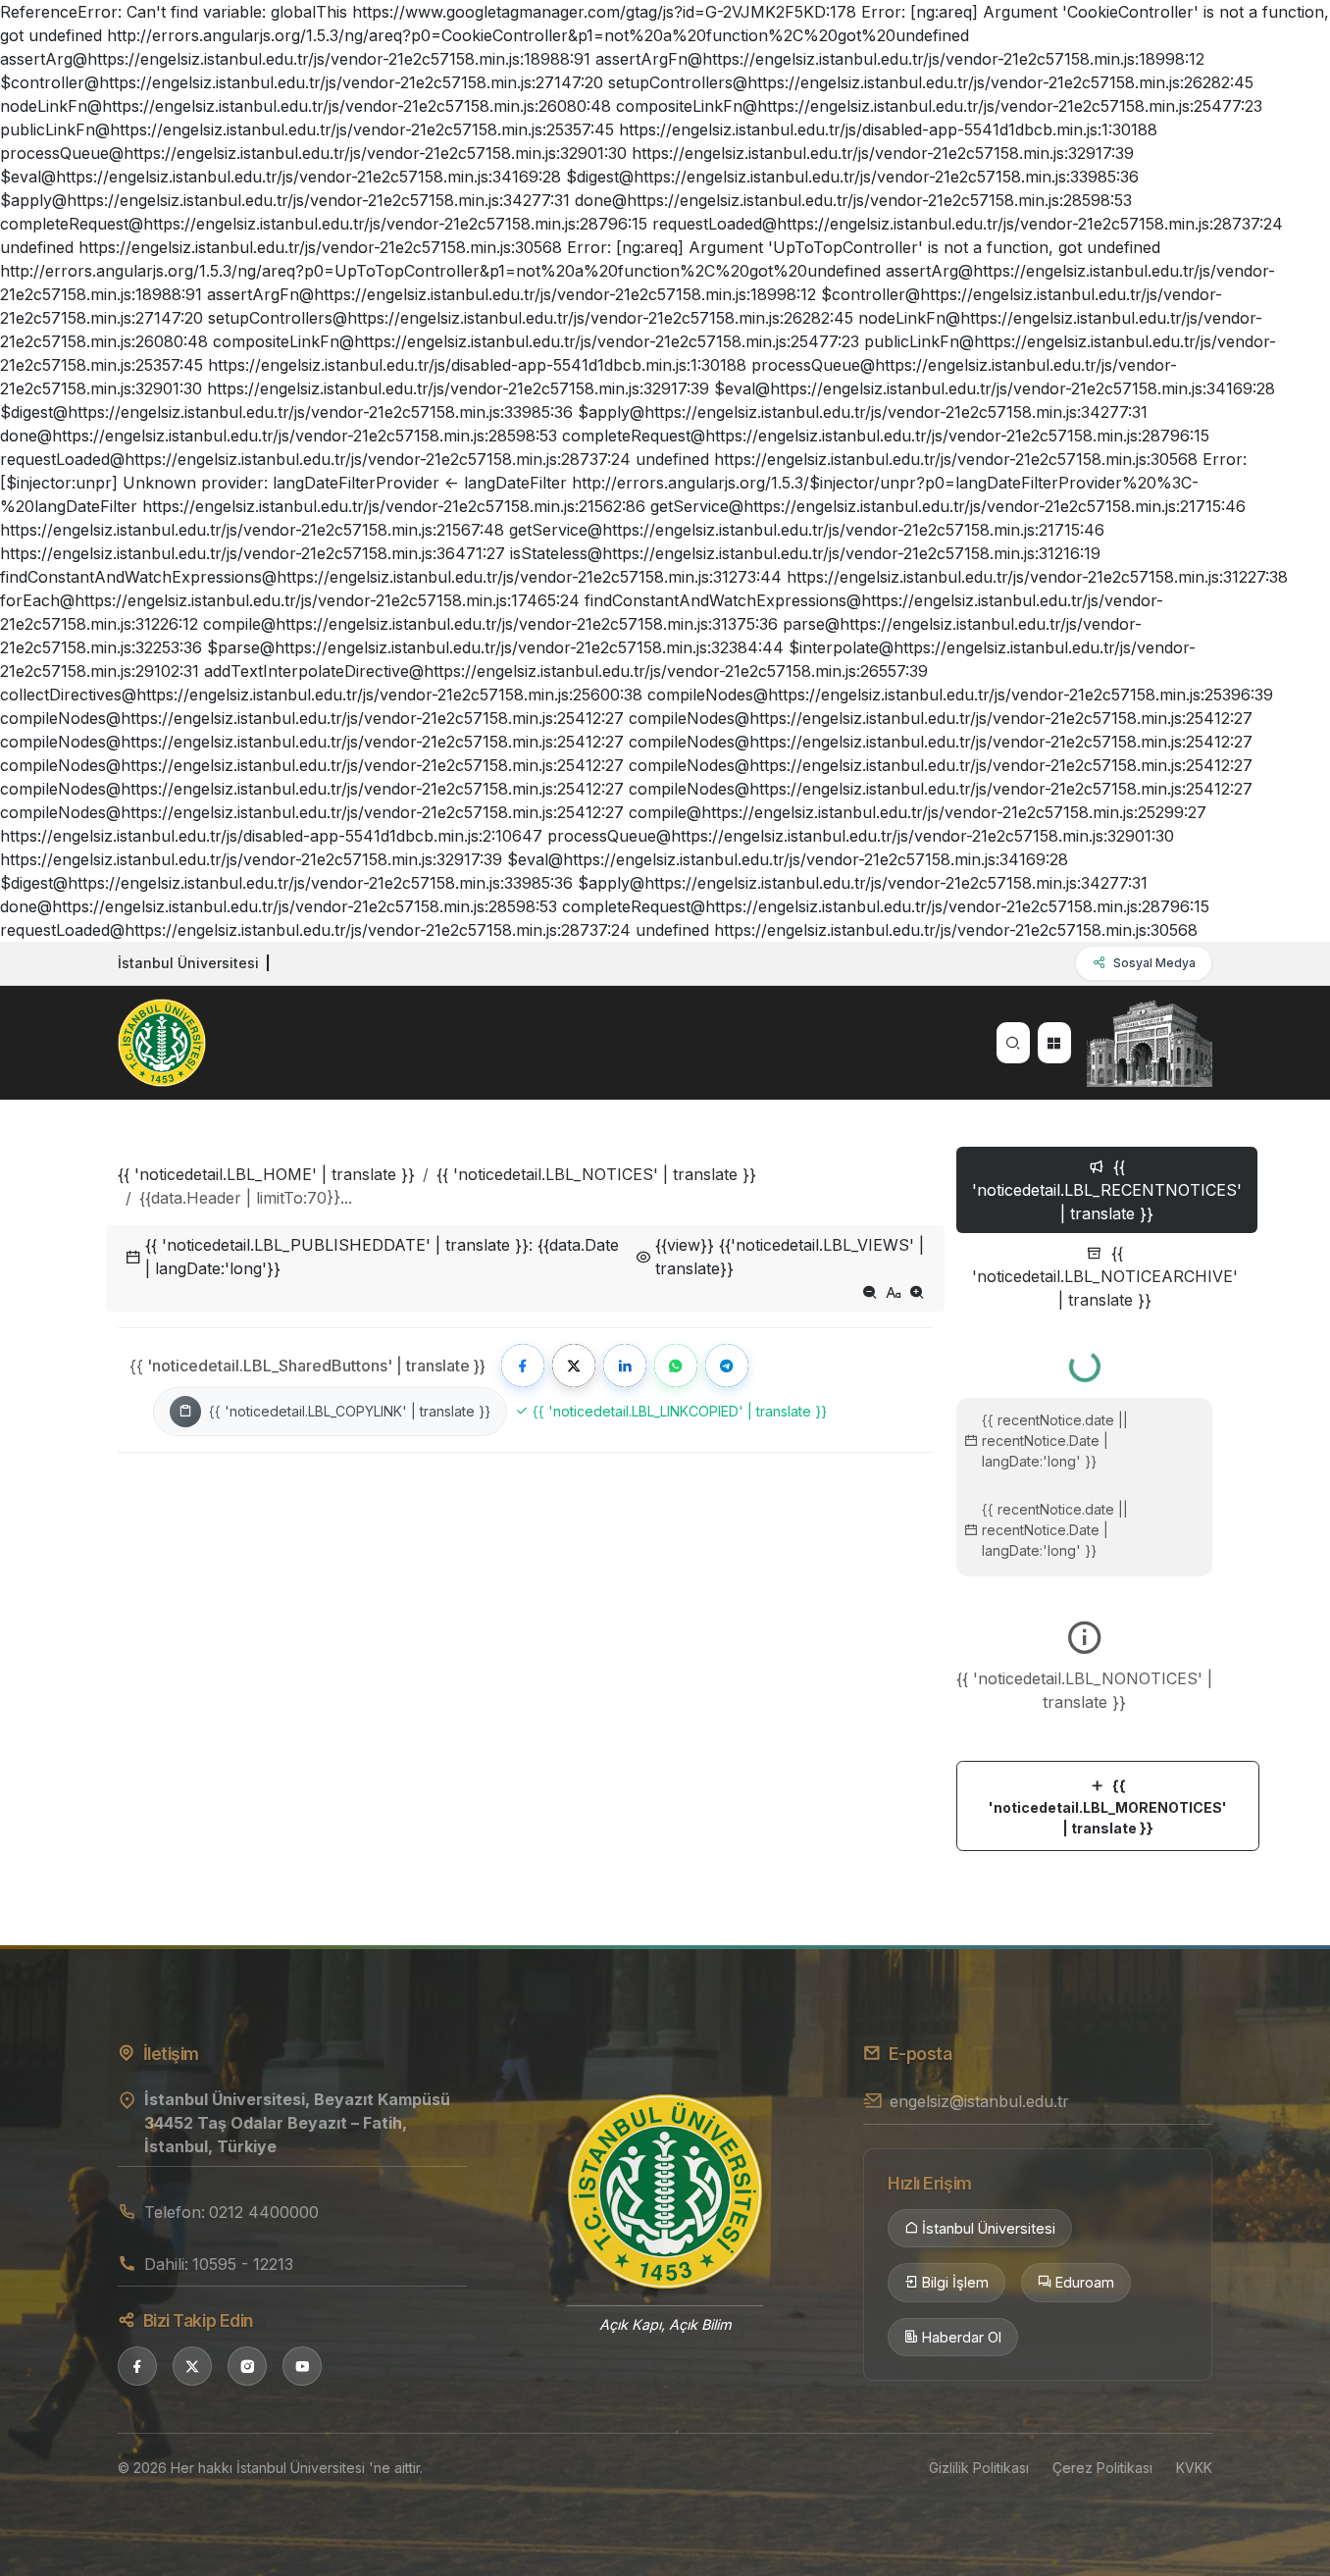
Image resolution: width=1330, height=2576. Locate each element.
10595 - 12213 (243, 2264)
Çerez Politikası (1102, 2468)
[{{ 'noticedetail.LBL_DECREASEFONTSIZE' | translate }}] (870, 1292)
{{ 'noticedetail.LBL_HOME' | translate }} (266, 1174)
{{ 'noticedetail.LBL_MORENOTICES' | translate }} (1108, 1807)
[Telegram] (727, 1365)
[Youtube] (302, 2366)
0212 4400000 (264, 2212)
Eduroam (1085, 2282)
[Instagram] (247, 2366)
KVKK (1194, 2468)
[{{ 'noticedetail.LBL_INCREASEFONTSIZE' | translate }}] (917, 1292)
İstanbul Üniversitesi (989, 2228)
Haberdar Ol (962, 2337)
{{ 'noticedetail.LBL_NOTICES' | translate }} (596, 1174)
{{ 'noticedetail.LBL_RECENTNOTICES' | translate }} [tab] (1107, 1190)
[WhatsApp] (676, 1365)
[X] (192, 2366)
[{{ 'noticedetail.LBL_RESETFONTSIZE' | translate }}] (894, 1292)
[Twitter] (574, 1365)
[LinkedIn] (625, 1365)
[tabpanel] (1084, 1593)
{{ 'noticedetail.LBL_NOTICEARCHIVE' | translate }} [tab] (1105, 1276)
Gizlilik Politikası (979, 2468)
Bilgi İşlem (955, 2282)
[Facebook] (523, 1365)
